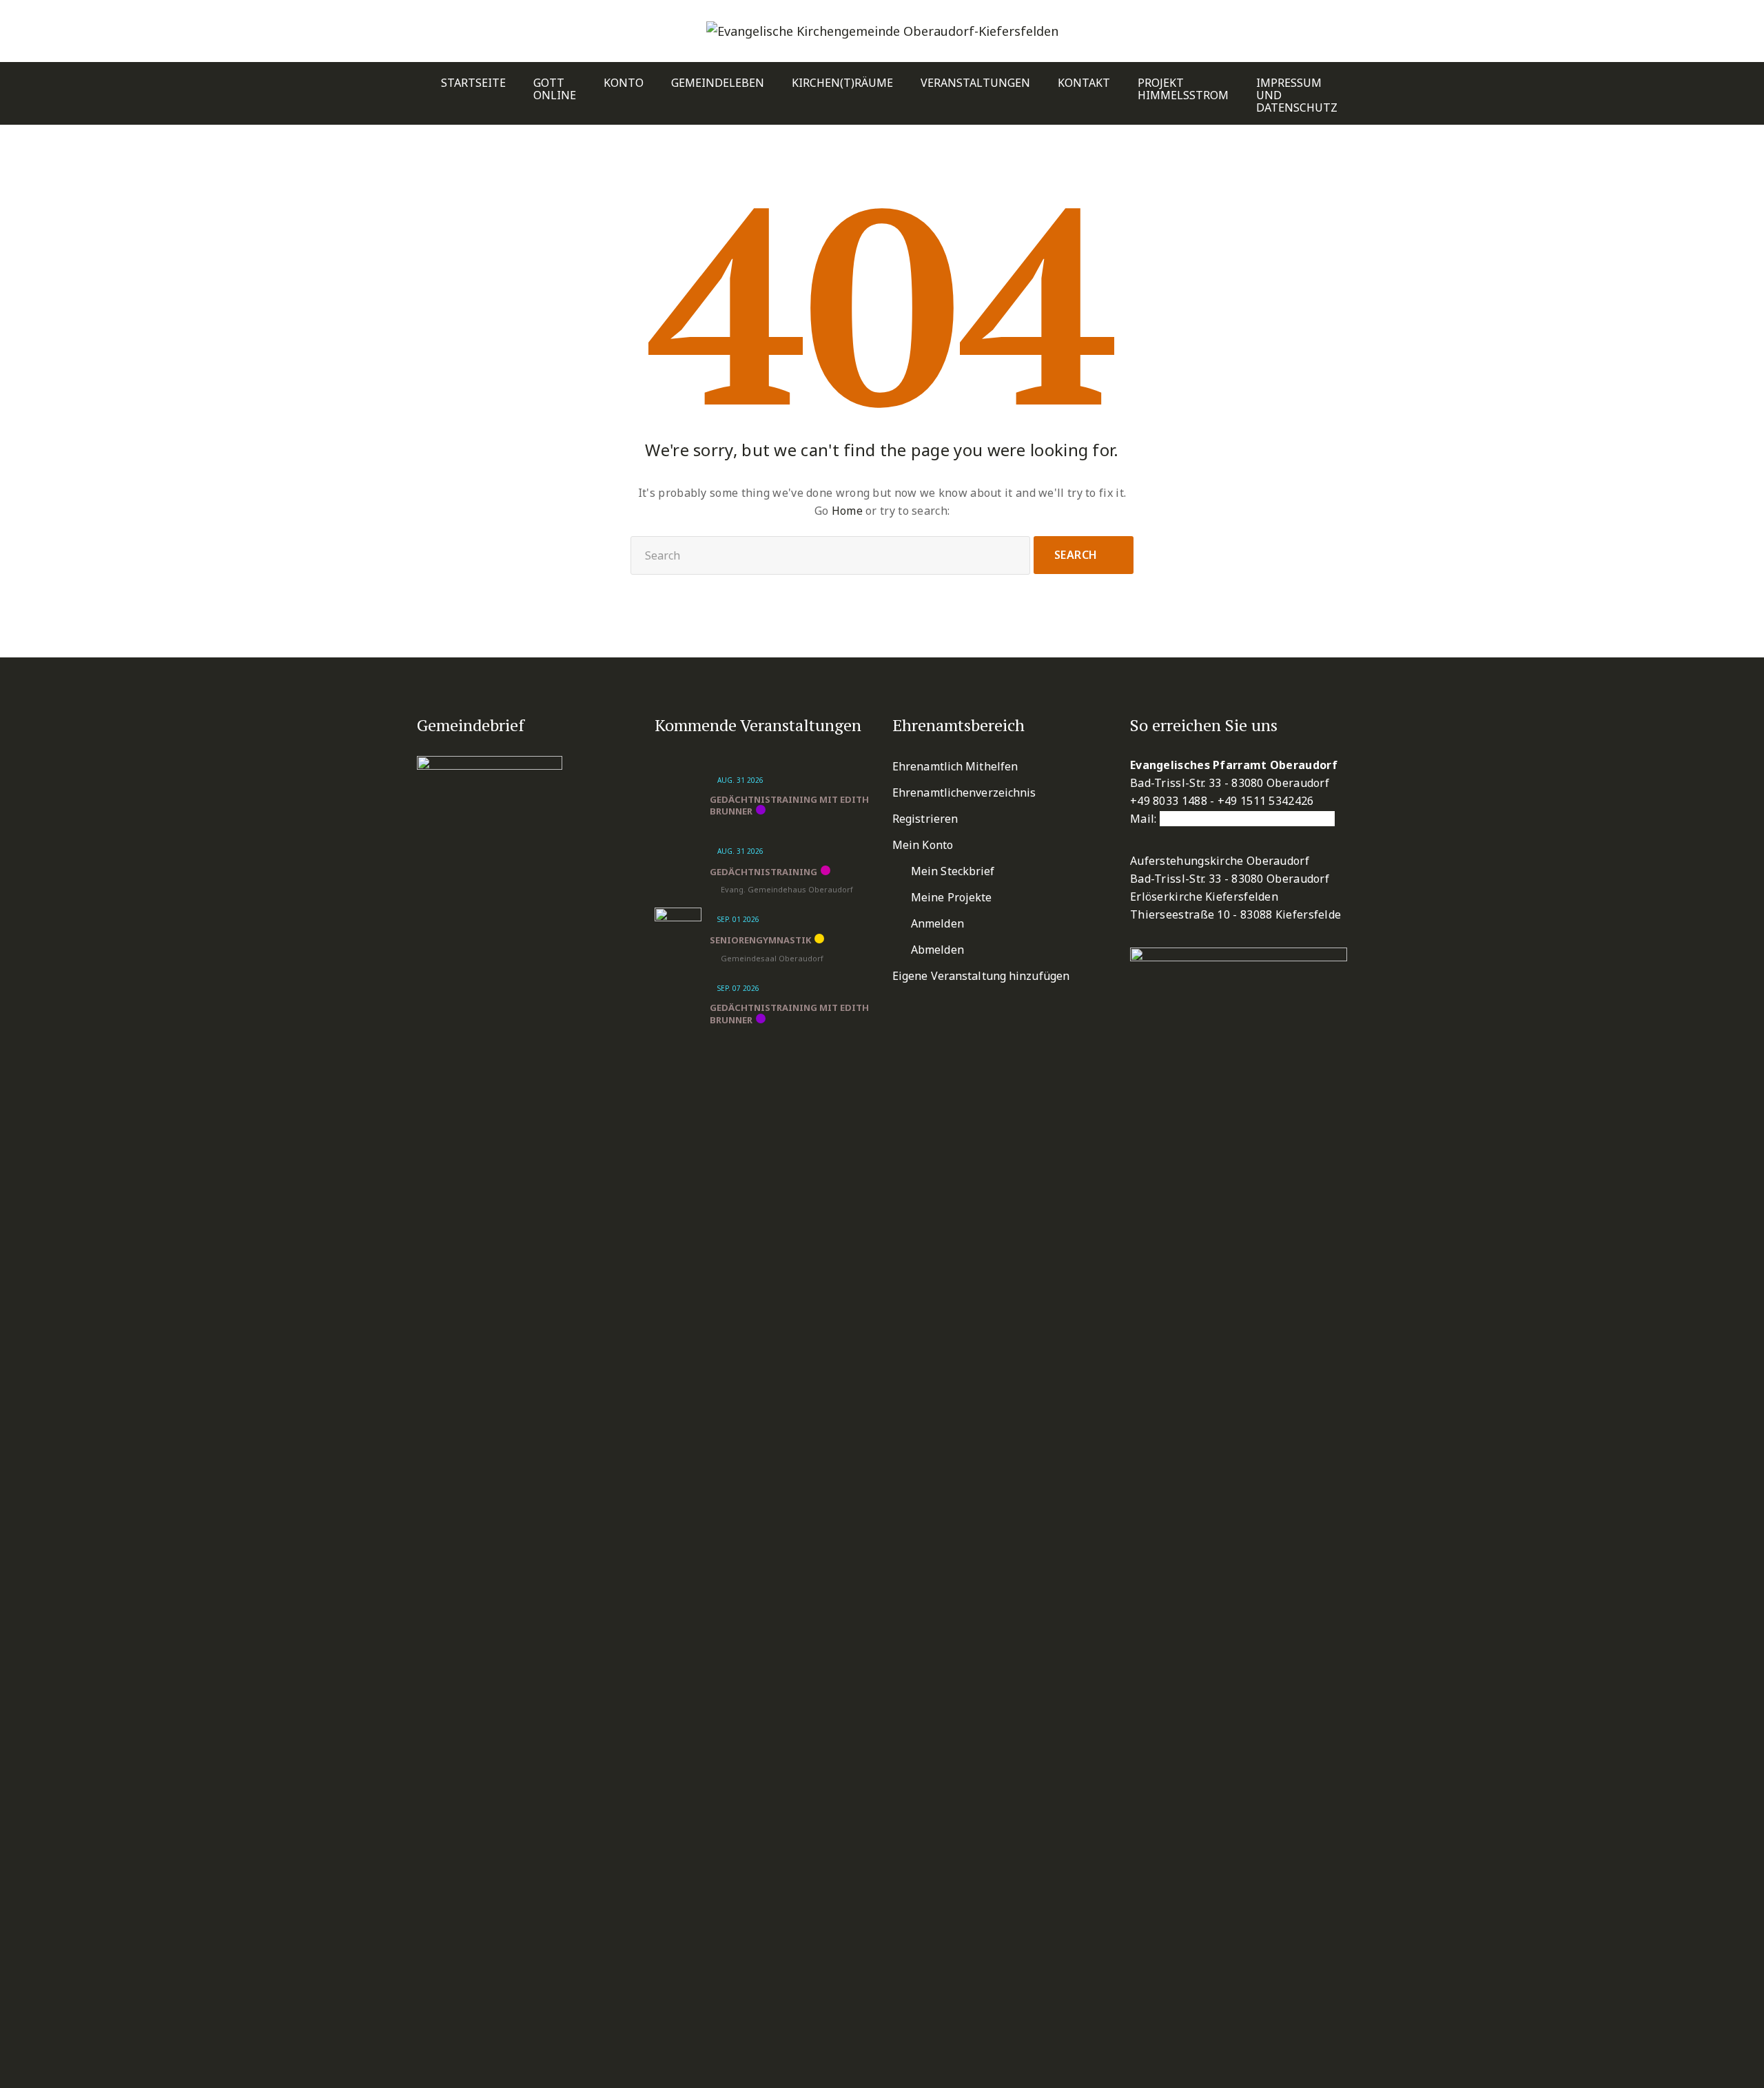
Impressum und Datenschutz (1297, 95)
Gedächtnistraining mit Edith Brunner (789, 806)
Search (1076, 555)
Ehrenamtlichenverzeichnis (964, 792)
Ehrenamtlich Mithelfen (955, 766)
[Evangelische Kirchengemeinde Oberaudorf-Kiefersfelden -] (882, 31)
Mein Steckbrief (953, 871)
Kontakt (1084, 83)
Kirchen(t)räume (842, 83)
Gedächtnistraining (763, 872)
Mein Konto (923, 845)
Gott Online (555, 89)
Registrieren (925, 819)
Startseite (473, 83)
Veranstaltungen (975, 83)
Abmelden (937, 950)
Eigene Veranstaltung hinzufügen (981, 976)
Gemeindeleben (718, 83)
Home (847, 511)
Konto (624, 83)
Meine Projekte (951, 897)
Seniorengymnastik (760, 940)
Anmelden (937, 923)
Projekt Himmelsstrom (1183, 89)
